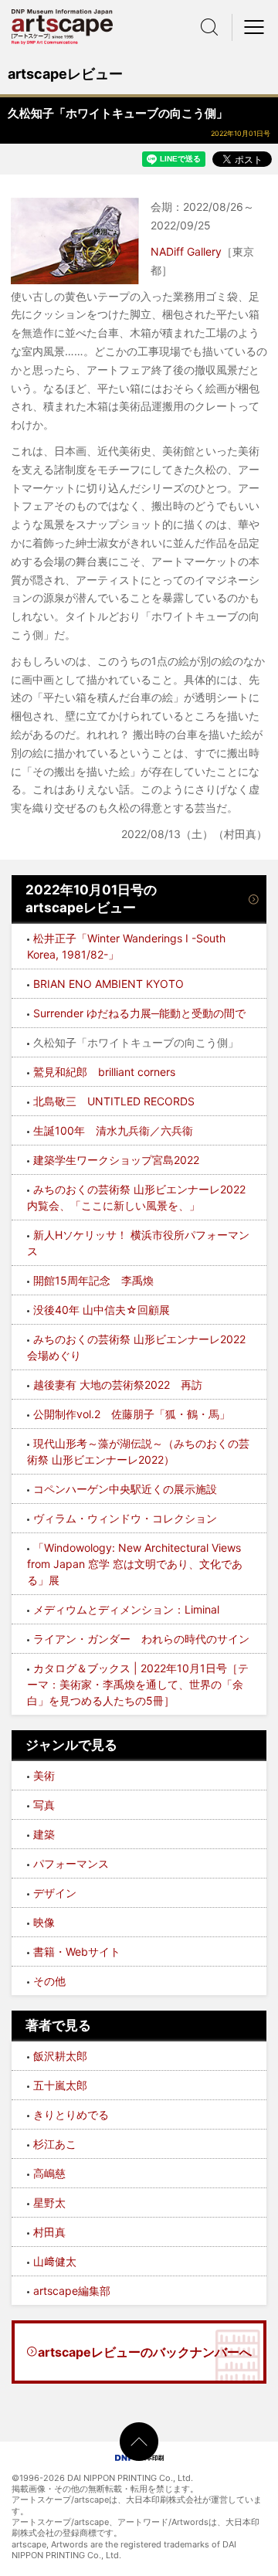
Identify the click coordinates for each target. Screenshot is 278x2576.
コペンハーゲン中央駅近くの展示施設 (125, 1489)
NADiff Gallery (186, 251)
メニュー (255, 27)
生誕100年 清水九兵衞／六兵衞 (113, 1130)
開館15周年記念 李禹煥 (95, 1280)
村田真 (49, 2232)
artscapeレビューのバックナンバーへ (145, 2352)
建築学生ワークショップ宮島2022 (116, 1160)
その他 (49, 1981)
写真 (44, 1805)
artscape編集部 (72, 2291)
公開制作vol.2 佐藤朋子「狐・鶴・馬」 (132, 1414)
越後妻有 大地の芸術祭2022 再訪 (118, 1385)
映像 (44, 1922)
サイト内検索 (209, 27)
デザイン (55, 1893)
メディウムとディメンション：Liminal (128, 1609)
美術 (44, 1775)
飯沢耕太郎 (60, 2056)
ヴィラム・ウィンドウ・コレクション (125, 1518)
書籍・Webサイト (77, 1952)
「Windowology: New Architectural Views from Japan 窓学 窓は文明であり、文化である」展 (135, 1564)
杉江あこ (55, 2144)
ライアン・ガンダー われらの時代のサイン (141, 1639)
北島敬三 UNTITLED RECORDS (114, 1101)
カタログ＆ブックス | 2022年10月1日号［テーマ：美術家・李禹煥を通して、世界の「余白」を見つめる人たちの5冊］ (138, 1684)
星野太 (49, 2203)
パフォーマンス (71, 1863)
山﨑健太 (55, 2261)
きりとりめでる (71, 2114)
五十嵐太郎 (60, 2085)
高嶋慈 (49, 2173)
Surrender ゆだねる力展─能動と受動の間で (139, 1013)
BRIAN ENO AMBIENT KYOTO (108, 984)
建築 (44, 1834)
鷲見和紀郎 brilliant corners (104, 1072)
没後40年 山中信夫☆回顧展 (102, 1310)
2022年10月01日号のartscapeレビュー (91, 899)
